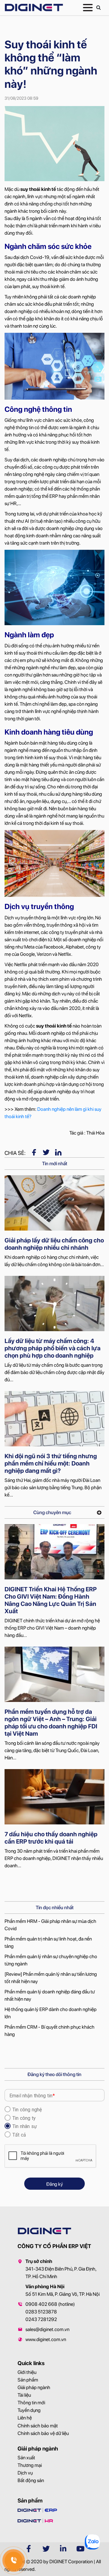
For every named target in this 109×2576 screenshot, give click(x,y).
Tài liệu (24, 2395)
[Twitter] (46, 1152)
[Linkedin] (58, 1152)
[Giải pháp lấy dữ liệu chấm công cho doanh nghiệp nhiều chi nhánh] (54, 1203)
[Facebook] (34, 1152)
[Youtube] (81, 2549)
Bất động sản (31, 2480)
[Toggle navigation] (88, 8)
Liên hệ (25, 2418)
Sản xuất (26, 2458)
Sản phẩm (28, 2380)
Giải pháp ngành (34, 2387)
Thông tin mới (31, 2403)
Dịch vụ (25, 2473)
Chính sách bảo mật (38, 2426)
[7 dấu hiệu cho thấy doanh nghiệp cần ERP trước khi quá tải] (54, 1797)
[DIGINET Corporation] (34, 7)
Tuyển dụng (29, 2410)
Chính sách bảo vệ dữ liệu (43, 2433)
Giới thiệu (27, 2372)
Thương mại (30, 2465)
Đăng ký (55, 2184)
